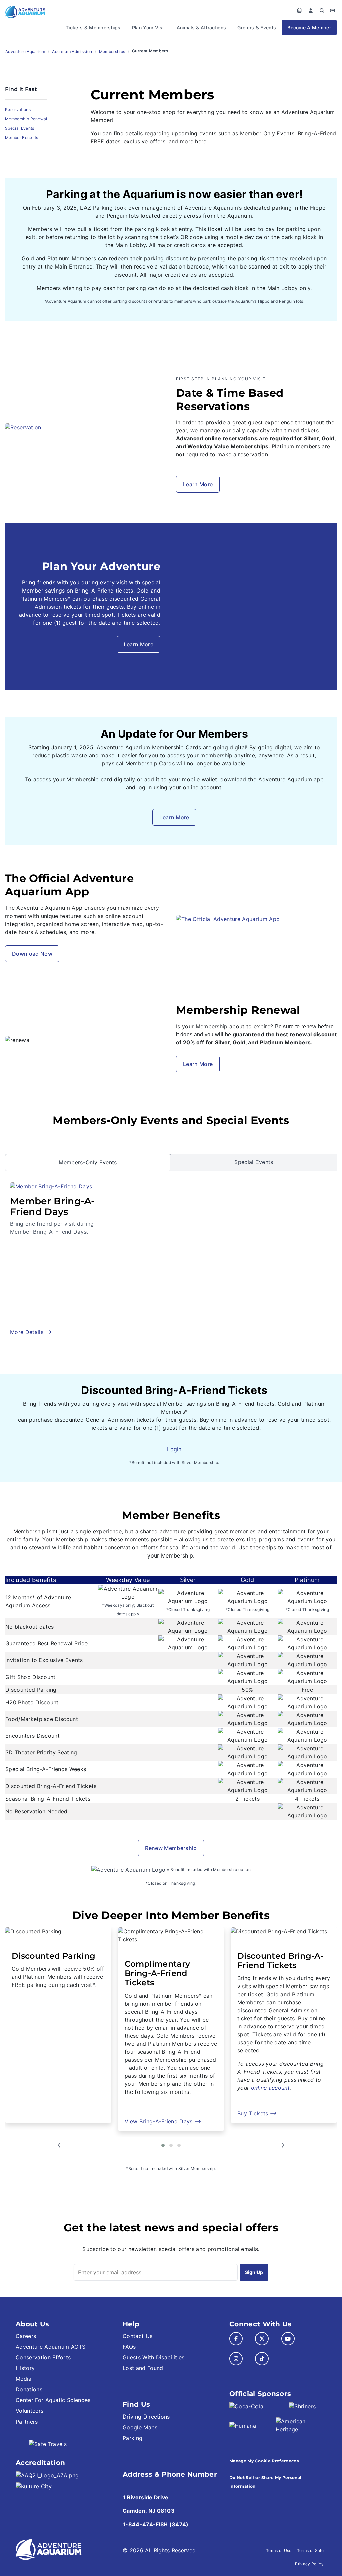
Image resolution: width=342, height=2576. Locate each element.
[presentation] (59, 2145)
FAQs (129, 2347)
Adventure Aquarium (25, 52)
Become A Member (309, 28)
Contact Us (137, 2336)
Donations (29, 2389)
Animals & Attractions (202, 28)
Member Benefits (22, 138)
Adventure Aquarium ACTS (51, 2347)
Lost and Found (143, 2368)
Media (24, 2379)
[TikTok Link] (262, 2359)
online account (157, 2088)
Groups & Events (257, 28)
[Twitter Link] (262, 2339)
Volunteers (30, 2411)
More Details (28, 1332)
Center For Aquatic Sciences (53, 2400)
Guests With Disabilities (154, 2357)
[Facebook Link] (236, 2339)
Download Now (32, 954)
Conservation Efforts (43, 2357)
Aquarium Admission (72, 52)
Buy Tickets (141, 2113)
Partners (27, 2422)
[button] (163, 2145)
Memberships (112, 52)
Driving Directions (146, 2417)
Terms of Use (279, 2550)
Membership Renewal (26, 119)
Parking (132, 2438)
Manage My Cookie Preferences (264, 2461)
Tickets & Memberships (93, 28)
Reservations (18, 110)
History (25, 2368)
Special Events (20, 128)
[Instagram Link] (236, 2359)
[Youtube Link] (288, 2339)
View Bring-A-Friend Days (47, 2121)
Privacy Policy (309, 2564)
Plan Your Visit (149, 28)
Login (174, 1449)
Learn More (198, 484)
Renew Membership (171, 1848)
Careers (26, 2336)
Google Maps (140, 2427)
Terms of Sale (310, 2550)
